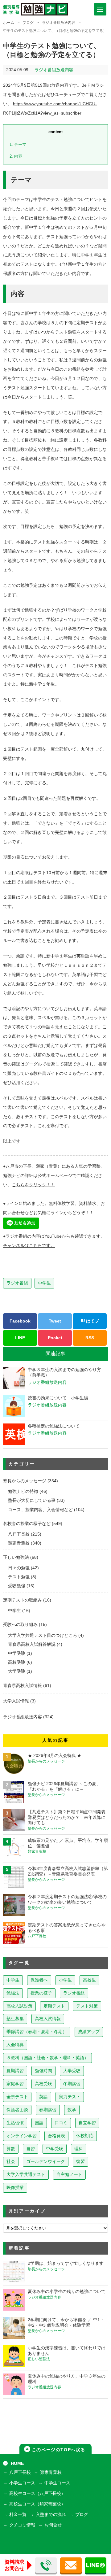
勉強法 (13, 1993)
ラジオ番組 (17, 1283)
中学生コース (57, 2483)
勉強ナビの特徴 (23, 1491)
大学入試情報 (16, 1701)
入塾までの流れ (51, 2515)
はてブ (92, 1321)
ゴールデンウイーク (46, 2162)
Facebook (20, 1321)
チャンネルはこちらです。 (29, 1246)
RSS (90, 1338)
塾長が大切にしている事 (32, 1500)
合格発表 (56, 2136)
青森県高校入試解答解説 (32, 1644)
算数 (11, 2149)
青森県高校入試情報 (23, 1686)
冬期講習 (72, 2084)
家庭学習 (15, 2084)
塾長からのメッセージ (25, 1481)
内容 (16, 156)
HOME (17, 2463)
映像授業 (15, 2188)
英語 (43, 2097)
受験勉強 (17, 1586)
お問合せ (53, 2525)
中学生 (44, 1283)
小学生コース (22, 2483)
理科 (79, 2149)
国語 (39, 2123)
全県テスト (17, 2097)
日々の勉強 (19, 1568)
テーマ (18, 144)
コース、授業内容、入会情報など (40, 1510)
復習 (80, 2162)
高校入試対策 (19, 2006)
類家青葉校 (19, 1543)
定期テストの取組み (23, 1600)
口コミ (61, 2123)
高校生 (89, 1980)
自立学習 (87, 2123)
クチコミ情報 (22, 2525)
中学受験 (17, 1653)
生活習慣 (15, 2123)
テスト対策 (87, 2006)
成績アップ (89, 2032)
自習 (31, 2149)
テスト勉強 (19, 1577)
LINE (20, 1338)
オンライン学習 (22, 2136)
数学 (72, 2110)
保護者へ (39, 1980)
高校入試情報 (48, 2019)
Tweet (55, 1321)
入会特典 (15, 2045)
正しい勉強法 (16, 1557)
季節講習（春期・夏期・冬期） (37, 2032)
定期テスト (54, 2006)
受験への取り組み (20, 1625)
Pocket (55, 1338)
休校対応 (85, 2136)
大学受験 (17, 1671)
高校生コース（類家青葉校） (37, 2504)
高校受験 (17, 1662)
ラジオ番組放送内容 (59, 23)
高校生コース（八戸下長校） (37, 2493)
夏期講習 (15, 2071)
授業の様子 (41, 1993)
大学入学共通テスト (26, 2175)
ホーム (9, 23)
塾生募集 (15, 2019)
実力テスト (70, 2097)
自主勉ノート (69, 2175)
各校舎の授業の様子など (27, 1524)
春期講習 (48, 2110)
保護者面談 (17, 2110)
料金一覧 (18, 2515)
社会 (11, 2162)
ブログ (28, 23)
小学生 (65, 1980)
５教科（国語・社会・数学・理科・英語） (47, 2058)
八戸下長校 (19, 1534)
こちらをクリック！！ (33, 1185)
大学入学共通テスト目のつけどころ (43, 1635)
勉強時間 (43, 2071)
